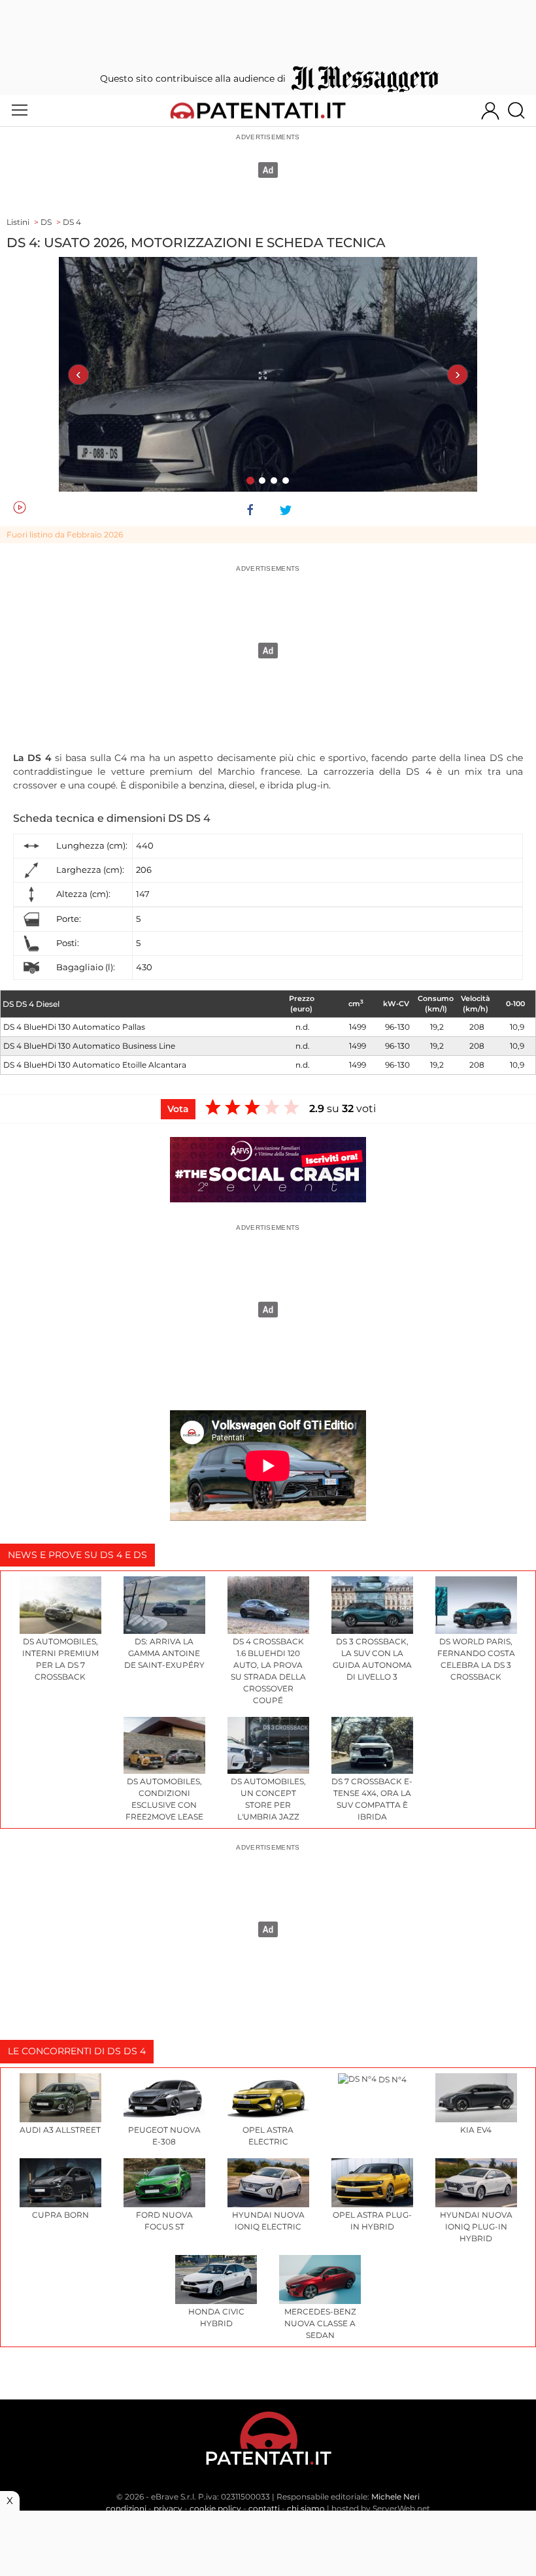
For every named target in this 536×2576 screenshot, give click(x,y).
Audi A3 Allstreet (60, 2130)
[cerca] (521, 110)
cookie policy (215, 2508)
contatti (264, 2508)
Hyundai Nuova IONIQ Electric (268, 2221)
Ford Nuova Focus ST (164, 2221)
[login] (490, 110)
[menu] (20, 110)
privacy (168, 2508)
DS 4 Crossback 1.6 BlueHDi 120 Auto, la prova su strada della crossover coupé (268, 1671)
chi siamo (306, 2508)
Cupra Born (60, 2215)
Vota (178, 1109)
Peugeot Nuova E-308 (164, 2136)
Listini (18, 222)
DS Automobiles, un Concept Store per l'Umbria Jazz (268, 1799)
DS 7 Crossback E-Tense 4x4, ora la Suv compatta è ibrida (372, 1799)
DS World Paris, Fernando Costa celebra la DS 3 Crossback (476, 1659)
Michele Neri (395, 2497)
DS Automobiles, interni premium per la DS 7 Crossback (60, 1659)
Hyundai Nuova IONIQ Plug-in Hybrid (476, 2227)
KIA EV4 (476, 2130)
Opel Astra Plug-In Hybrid (372, 2221)
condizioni (126, 2508)
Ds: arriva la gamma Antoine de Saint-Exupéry (164, 1653)
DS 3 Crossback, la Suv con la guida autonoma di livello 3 (372, 1659)
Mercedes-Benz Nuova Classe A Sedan (320, 2323)
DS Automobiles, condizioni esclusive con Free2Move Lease (164, 1799)
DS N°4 (392, 2079)
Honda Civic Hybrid (216, 2317)
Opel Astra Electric (268, 2136)
